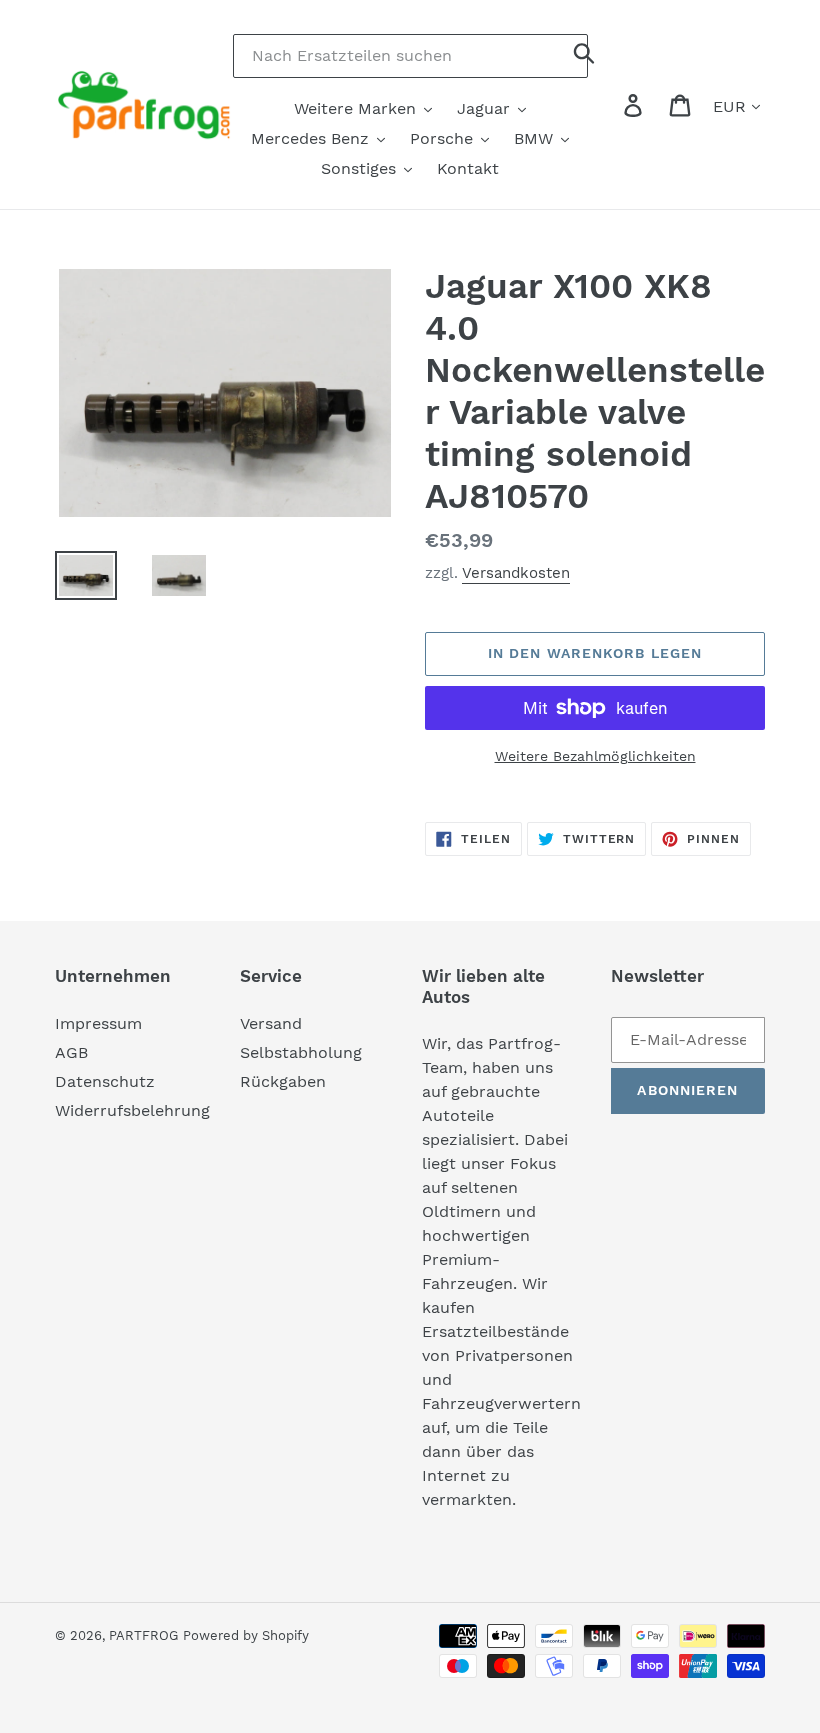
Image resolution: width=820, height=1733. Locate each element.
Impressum (98, 1023)
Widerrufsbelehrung (132, 1110)
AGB (71, 1052)
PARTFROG (143, 1635)
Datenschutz (105, 1081)
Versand (271, 1023)
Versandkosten (516, 573)
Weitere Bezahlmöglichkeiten (595, 756)
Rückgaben (283, 1081)
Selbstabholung (301, 1052)
